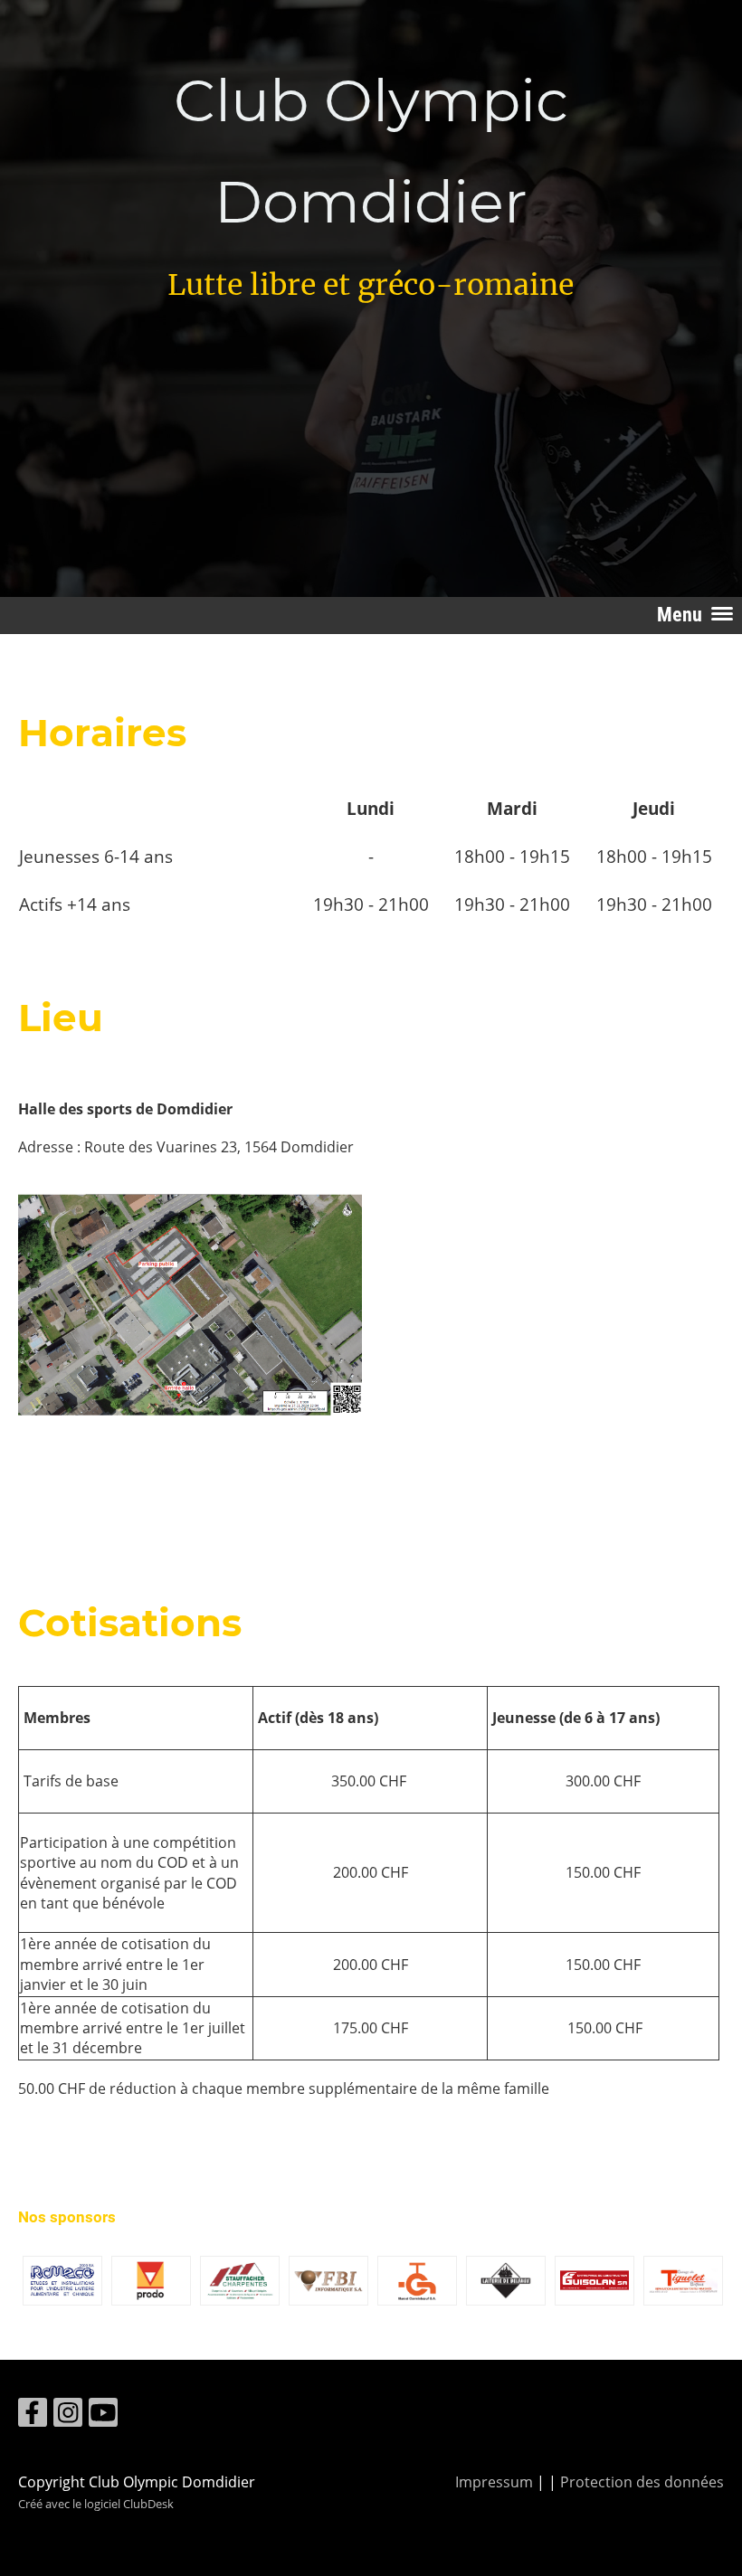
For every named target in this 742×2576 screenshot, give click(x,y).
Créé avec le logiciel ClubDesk (96, 2504)
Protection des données (642, 2482)
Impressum (494, 2482)
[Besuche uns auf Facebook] (33, 2415)
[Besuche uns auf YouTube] (103, 2415)
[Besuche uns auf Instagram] (68, 2415)
